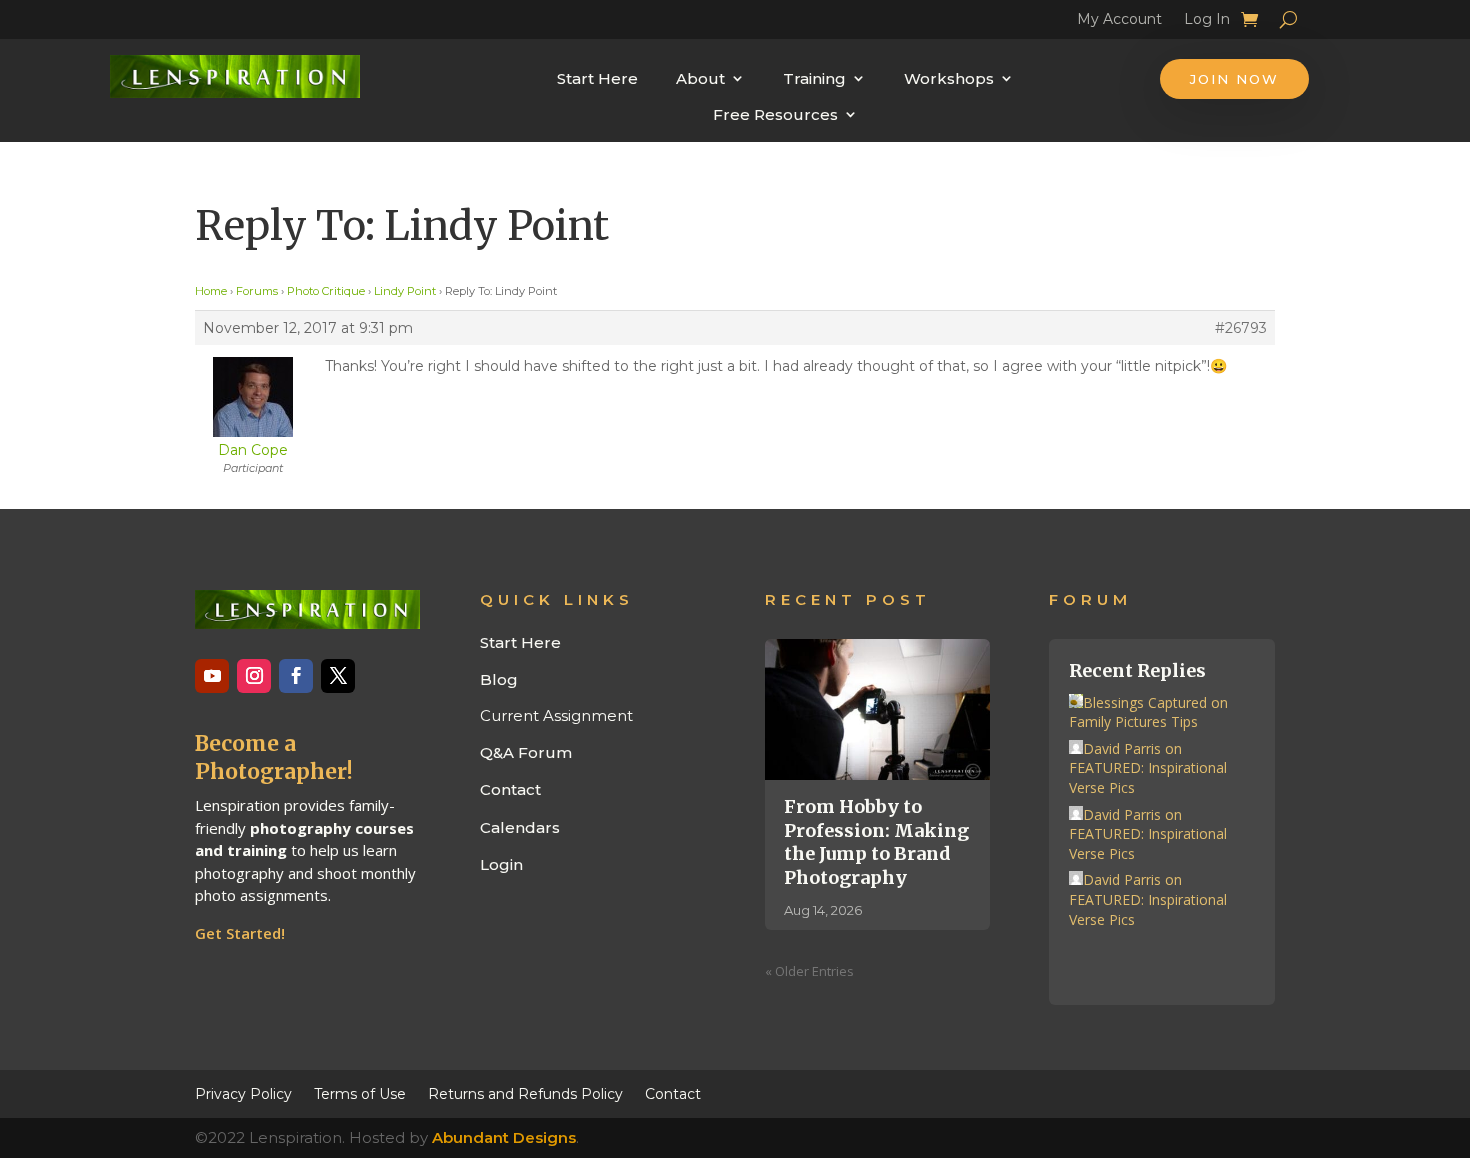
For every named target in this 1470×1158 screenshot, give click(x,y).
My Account (1119, 22)
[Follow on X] (338, 676)
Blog (499, 679)
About (700, 78)
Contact (510, 789)
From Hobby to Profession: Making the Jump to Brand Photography (876, 841)
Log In (1207, 22)
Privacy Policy (243, 1093)
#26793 (1241, 328)
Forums (257, 291)
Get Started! (240, 933)
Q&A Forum (526, 752)
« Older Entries (809, 971)
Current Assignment (556, 715)
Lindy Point (405, 291)
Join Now (1234, 79)
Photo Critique (326, 291)
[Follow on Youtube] (212, 676)
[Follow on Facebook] (296, 676)
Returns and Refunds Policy (525, 1093)
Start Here (597, 78)
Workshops (949, 78)
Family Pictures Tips (1133, 721)
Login (501, 864)
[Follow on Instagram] (254, 676)
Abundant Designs (504, 1137)
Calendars (520, 827)
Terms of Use (360, 1093)
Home (211, 291)
